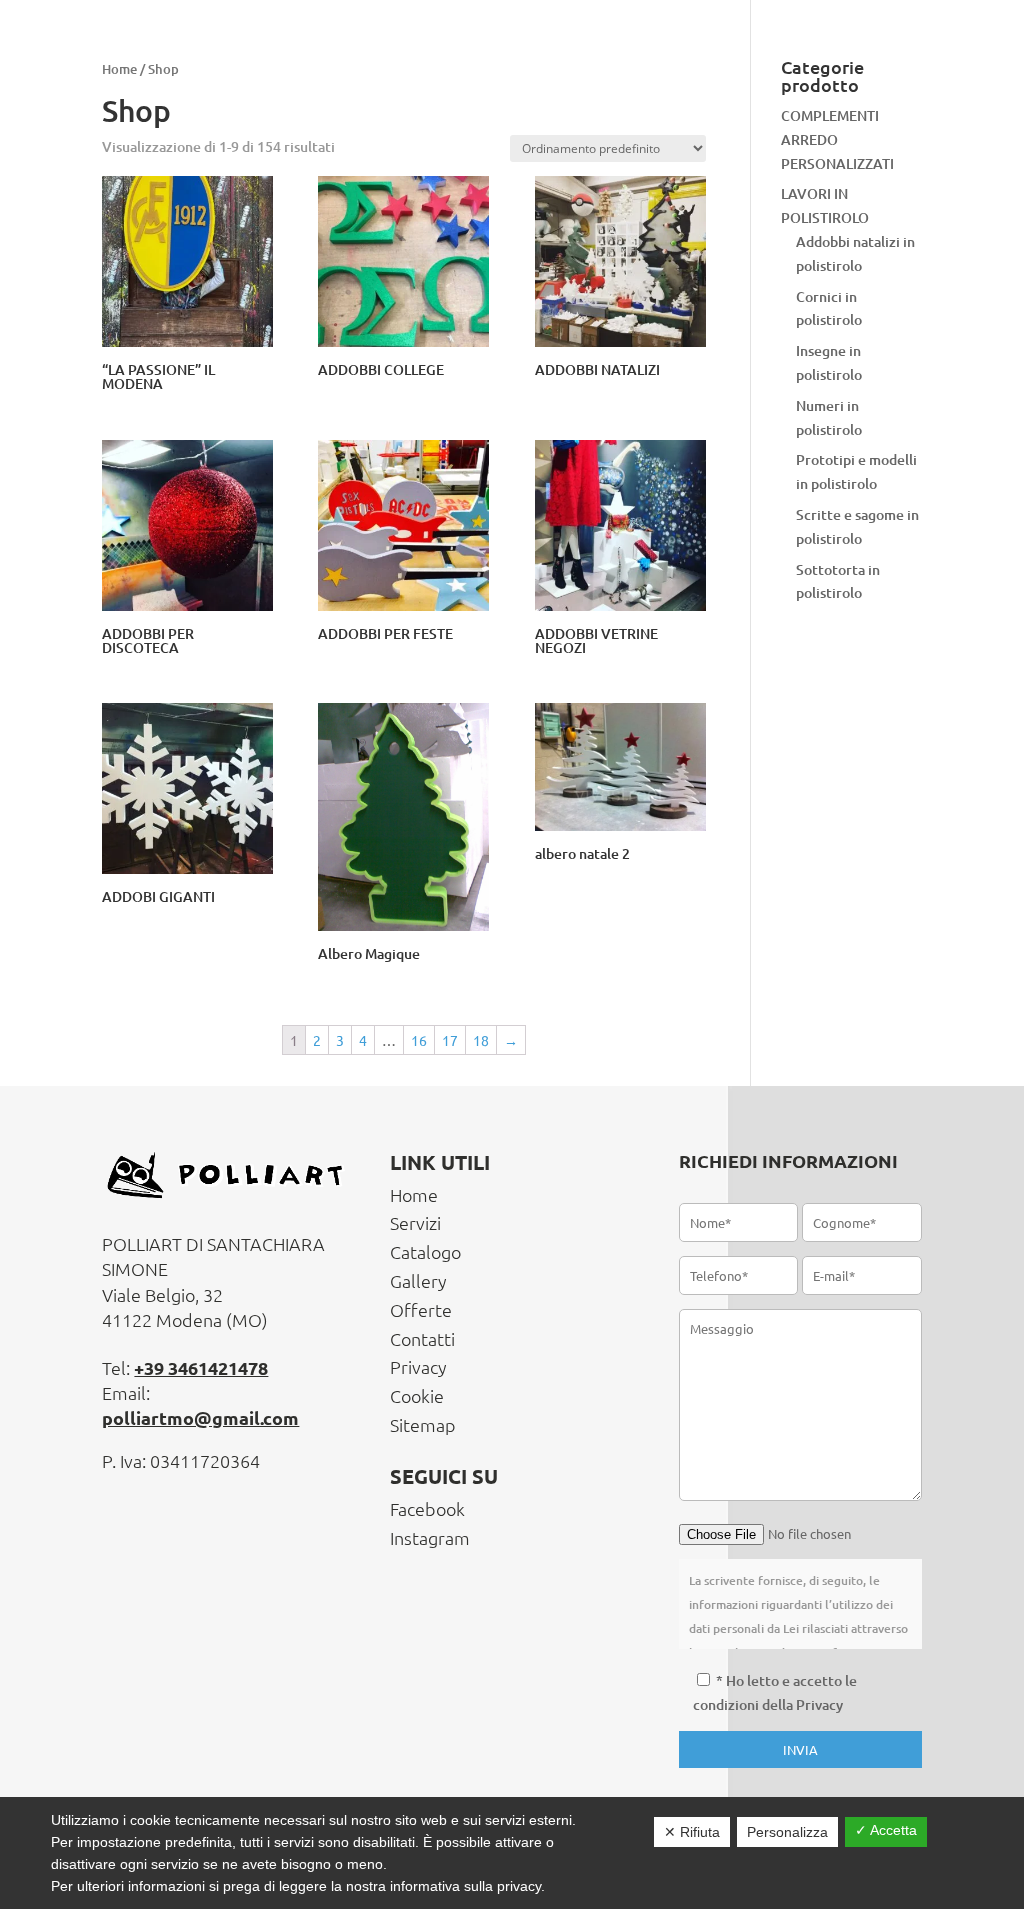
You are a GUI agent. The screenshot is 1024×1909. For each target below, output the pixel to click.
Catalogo (425, 1251)
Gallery (418, 1280)
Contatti (422, 1338)
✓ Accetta (886, 1830)
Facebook (427, 1508)
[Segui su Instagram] (904, 53)
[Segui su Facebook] (859, 53)
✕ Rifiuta (692, 1832)
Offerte (421, 1309)
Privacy (418, 1366)
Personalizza (787, 1832)
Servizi (415, 1222)
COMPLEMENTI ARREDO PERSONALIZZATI (837, 139)
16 (419, 1040)
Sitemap (423, 1424)
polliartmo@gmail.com (200, 1417)
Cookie (417, 1395)
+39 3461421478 (201, 1367)
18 (481, 1040)
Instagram (430, 1537)
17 (450, 1040)
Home (414, 1194)
